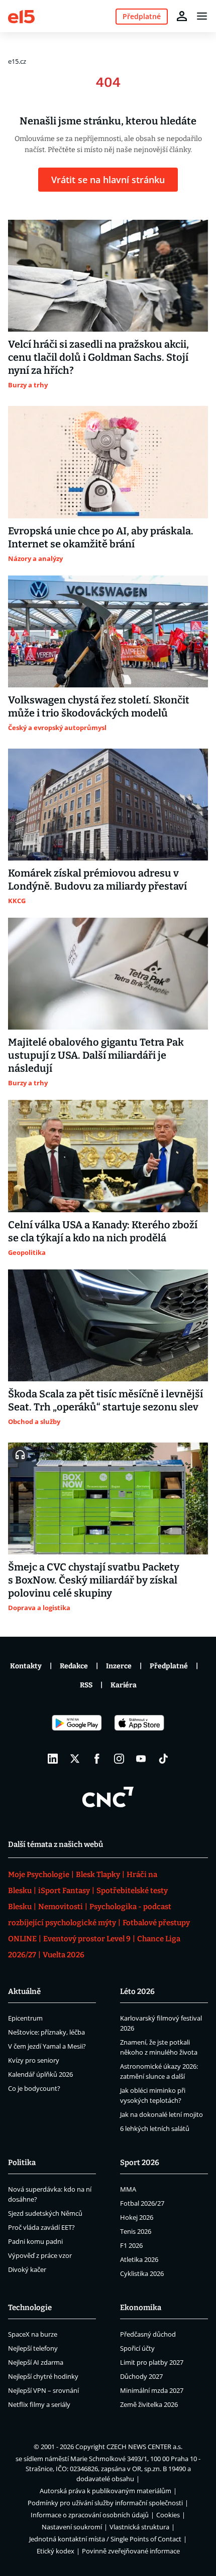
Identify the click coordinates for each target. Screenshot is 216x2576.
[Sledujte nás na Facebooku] (97, 1759)
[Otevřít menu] (202, 16)
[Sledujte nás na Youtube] (141, 1759)
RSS (86, 1685)
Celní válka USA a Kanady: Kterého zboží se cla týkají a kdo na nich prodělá (103, 1231)
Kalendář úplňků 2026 (40, 2074)
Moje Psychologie (39, 1875)
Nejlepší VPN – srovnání (43, 2390)
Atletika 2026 (139, 2259)
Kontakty (26, 1666)
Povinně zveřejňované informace (131, 2551)
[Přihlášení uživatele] (182, 16)
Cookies (168, 2515)
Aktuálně (24, 1991)
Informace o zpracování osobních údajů (90, 2515)
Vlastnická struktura (139, 2527)
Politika (22, 2163)
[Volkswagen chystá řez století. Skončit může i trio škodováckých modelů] (108, 631)
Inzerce (119, 1666)
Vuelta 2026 (64, 1955)
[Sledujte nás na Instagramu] (119, 1759)
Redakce (74, 1666)
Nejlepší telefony (33, 2348)
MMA (128, 2189)
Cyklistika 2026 (142, 2273)
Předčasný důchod (148, 2334)
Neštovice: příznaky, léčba (46, 2032)
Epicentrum (25, 2018)
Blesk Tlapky (98, 1875)
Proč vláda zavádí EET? (41, 2227)
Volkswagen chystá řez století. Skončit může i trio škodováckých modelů (99, 706)
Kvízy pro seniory (34, 2060)
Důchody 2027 (141, 2376)
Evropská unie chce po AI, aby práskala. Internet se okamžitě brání (101, 537)
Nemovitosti (61, 1907)
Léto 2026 (137, 1991)
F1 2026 (131, 2245)
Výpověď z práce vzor (40, 2255)
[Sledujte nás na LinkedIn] (53, 1759)
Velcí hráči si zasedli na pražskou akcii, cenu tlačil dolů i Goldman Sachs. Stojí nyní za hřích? (98, 357)
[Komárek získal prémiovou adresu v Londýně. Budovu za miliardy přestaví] (108, 805)
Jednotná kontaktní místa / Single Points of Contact (105, 2539)
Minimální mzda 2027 (152, 2390)
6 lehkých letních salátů (155, 2128)
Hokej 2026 (137, 2217)
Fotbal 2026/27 (142, 2203)
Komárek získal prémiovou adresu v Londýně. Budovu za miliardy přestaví (97, 880)
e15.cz (17, 61)
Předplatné (169, 1666)
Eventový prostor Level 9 (87, 1939)
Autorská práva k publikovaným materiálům (105, 2491)
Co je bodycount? (34, 2088)
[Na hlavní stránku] (21, 16)
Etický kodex (56, 2551)
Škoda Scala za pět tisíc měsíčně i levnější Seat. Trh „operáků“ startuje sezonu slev (105, 1400)
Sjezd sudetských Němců (45, 2213)
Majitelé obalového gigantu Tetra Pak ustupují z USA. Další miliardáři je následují (96, 1055)
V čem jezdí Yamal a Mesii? (47, 2046)
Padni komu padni (35, 2241)
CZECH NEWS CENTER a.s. (144, 2447)
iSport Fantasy (64, 1891)
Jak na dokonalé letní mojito (161, 2114)
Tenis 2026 (136, 2231)
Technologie (30, 2308)
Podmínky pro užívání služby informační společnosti (105, 2503)
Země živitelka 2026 (149, 2404)
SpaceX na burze (33, 2334)
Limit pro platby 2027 (152, 2362)
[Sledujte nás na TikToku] (163, 1759)
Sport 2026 (140, 2163)
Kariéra (124, 1685)
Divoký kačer (27, 2269)
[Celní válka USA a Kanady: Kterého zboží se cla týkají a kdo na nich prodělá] (108, 1156)
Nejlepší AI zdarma (36, 2362)
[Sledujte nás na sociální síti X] (75, 1759)
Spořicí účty (137, 2348)
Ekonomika (141, 2308)
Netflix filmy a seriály (39, 2404)
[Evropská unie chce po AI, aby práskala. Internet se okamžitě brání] (108, 462)
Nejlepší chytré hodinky (43, 2376)
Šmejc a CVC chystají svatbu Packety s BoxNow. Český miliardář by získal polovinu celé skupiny (94, 1580)
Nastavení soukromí (72, 2527)
